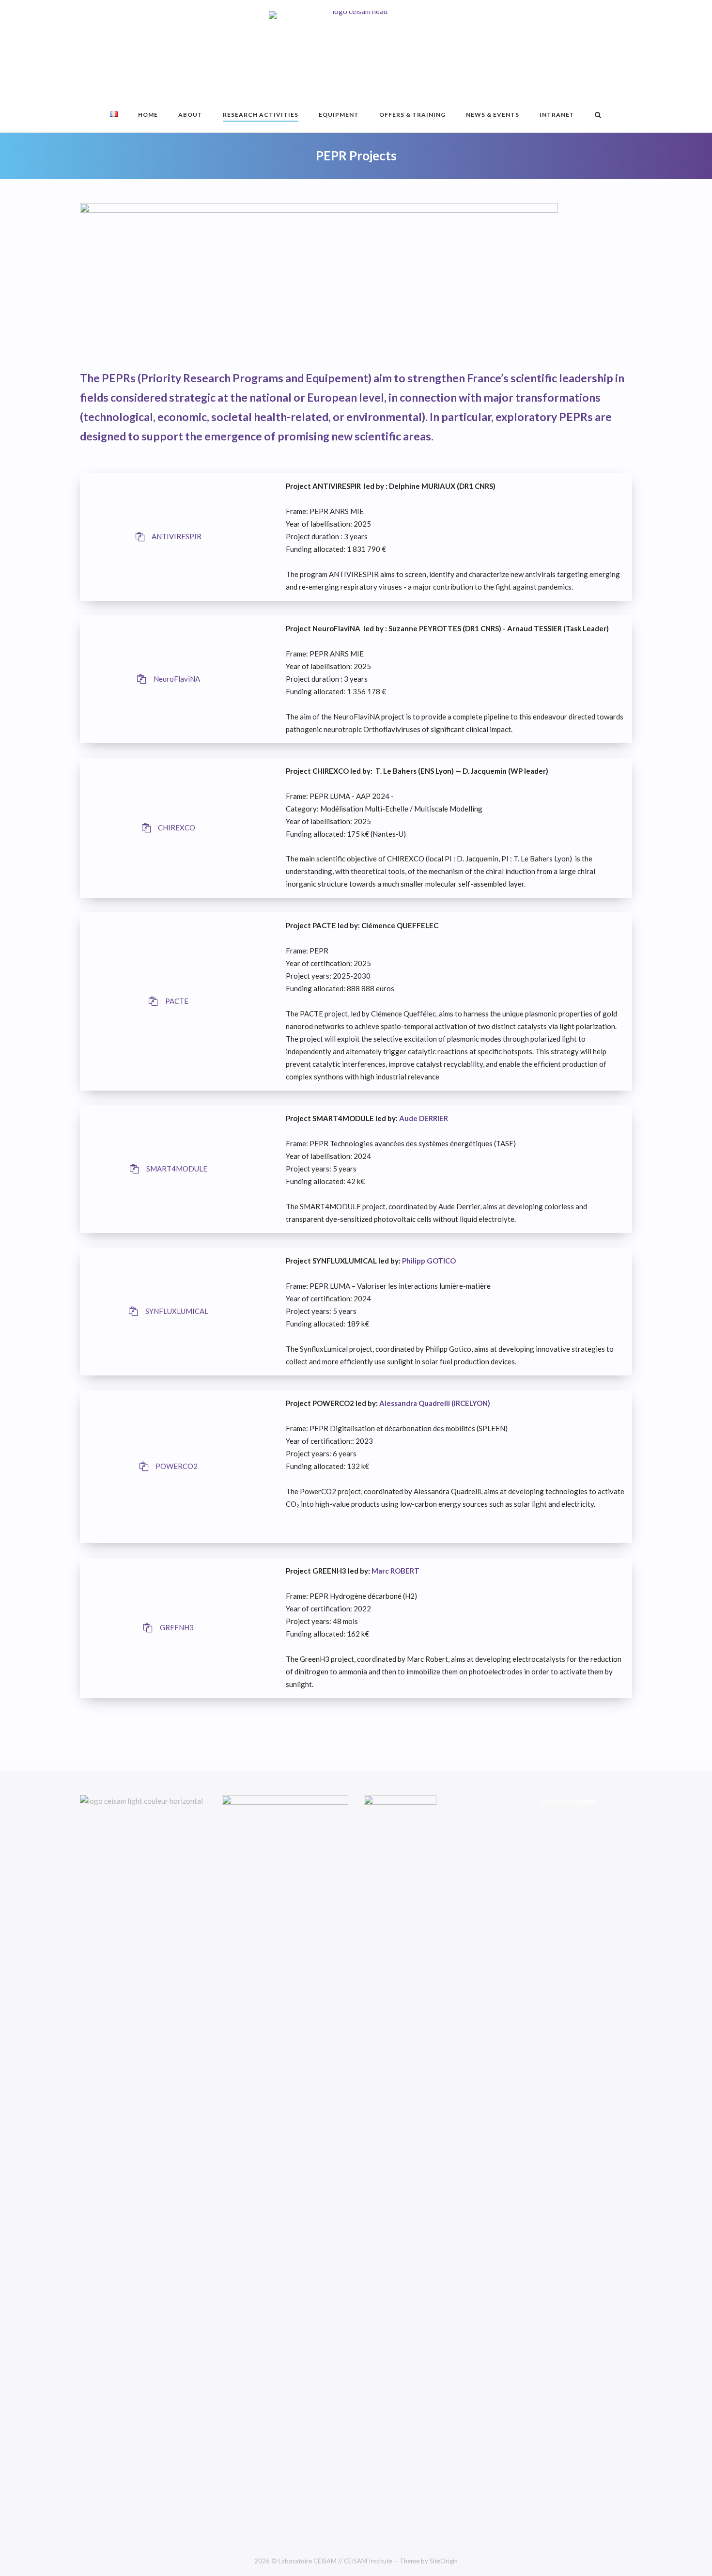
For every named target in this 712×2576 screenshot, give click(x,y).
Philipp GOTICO (429, 1261)
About (190, 115)
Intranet (557, 115)
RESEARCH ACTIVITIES (261, 115)
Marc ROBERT (395, 1571)
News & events (493, 115)
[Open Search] (598, 116)
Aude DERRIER (423, 1118)
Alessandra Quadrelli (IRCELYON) (435, 1403)
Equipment (339, 115)
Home (148, 115)
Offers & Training (412, 115)
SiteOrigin (444, 2561)
